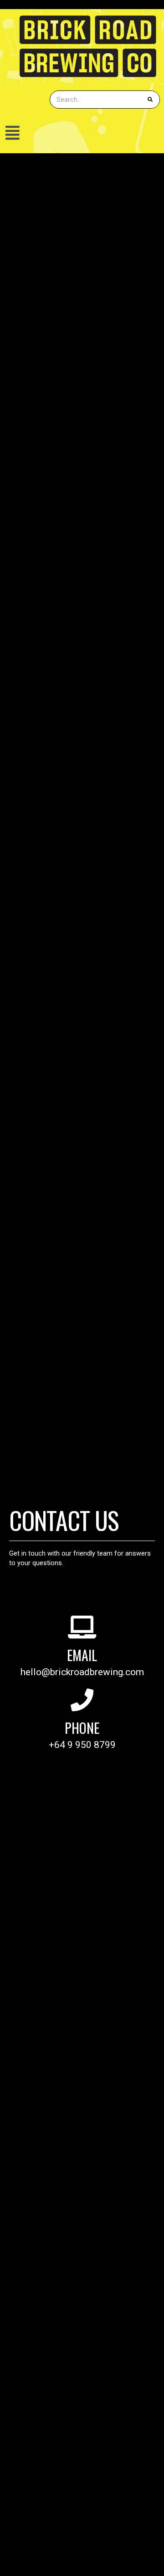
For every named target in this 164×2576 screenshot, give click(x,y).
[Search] (150, 100)
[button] (82, 133)
